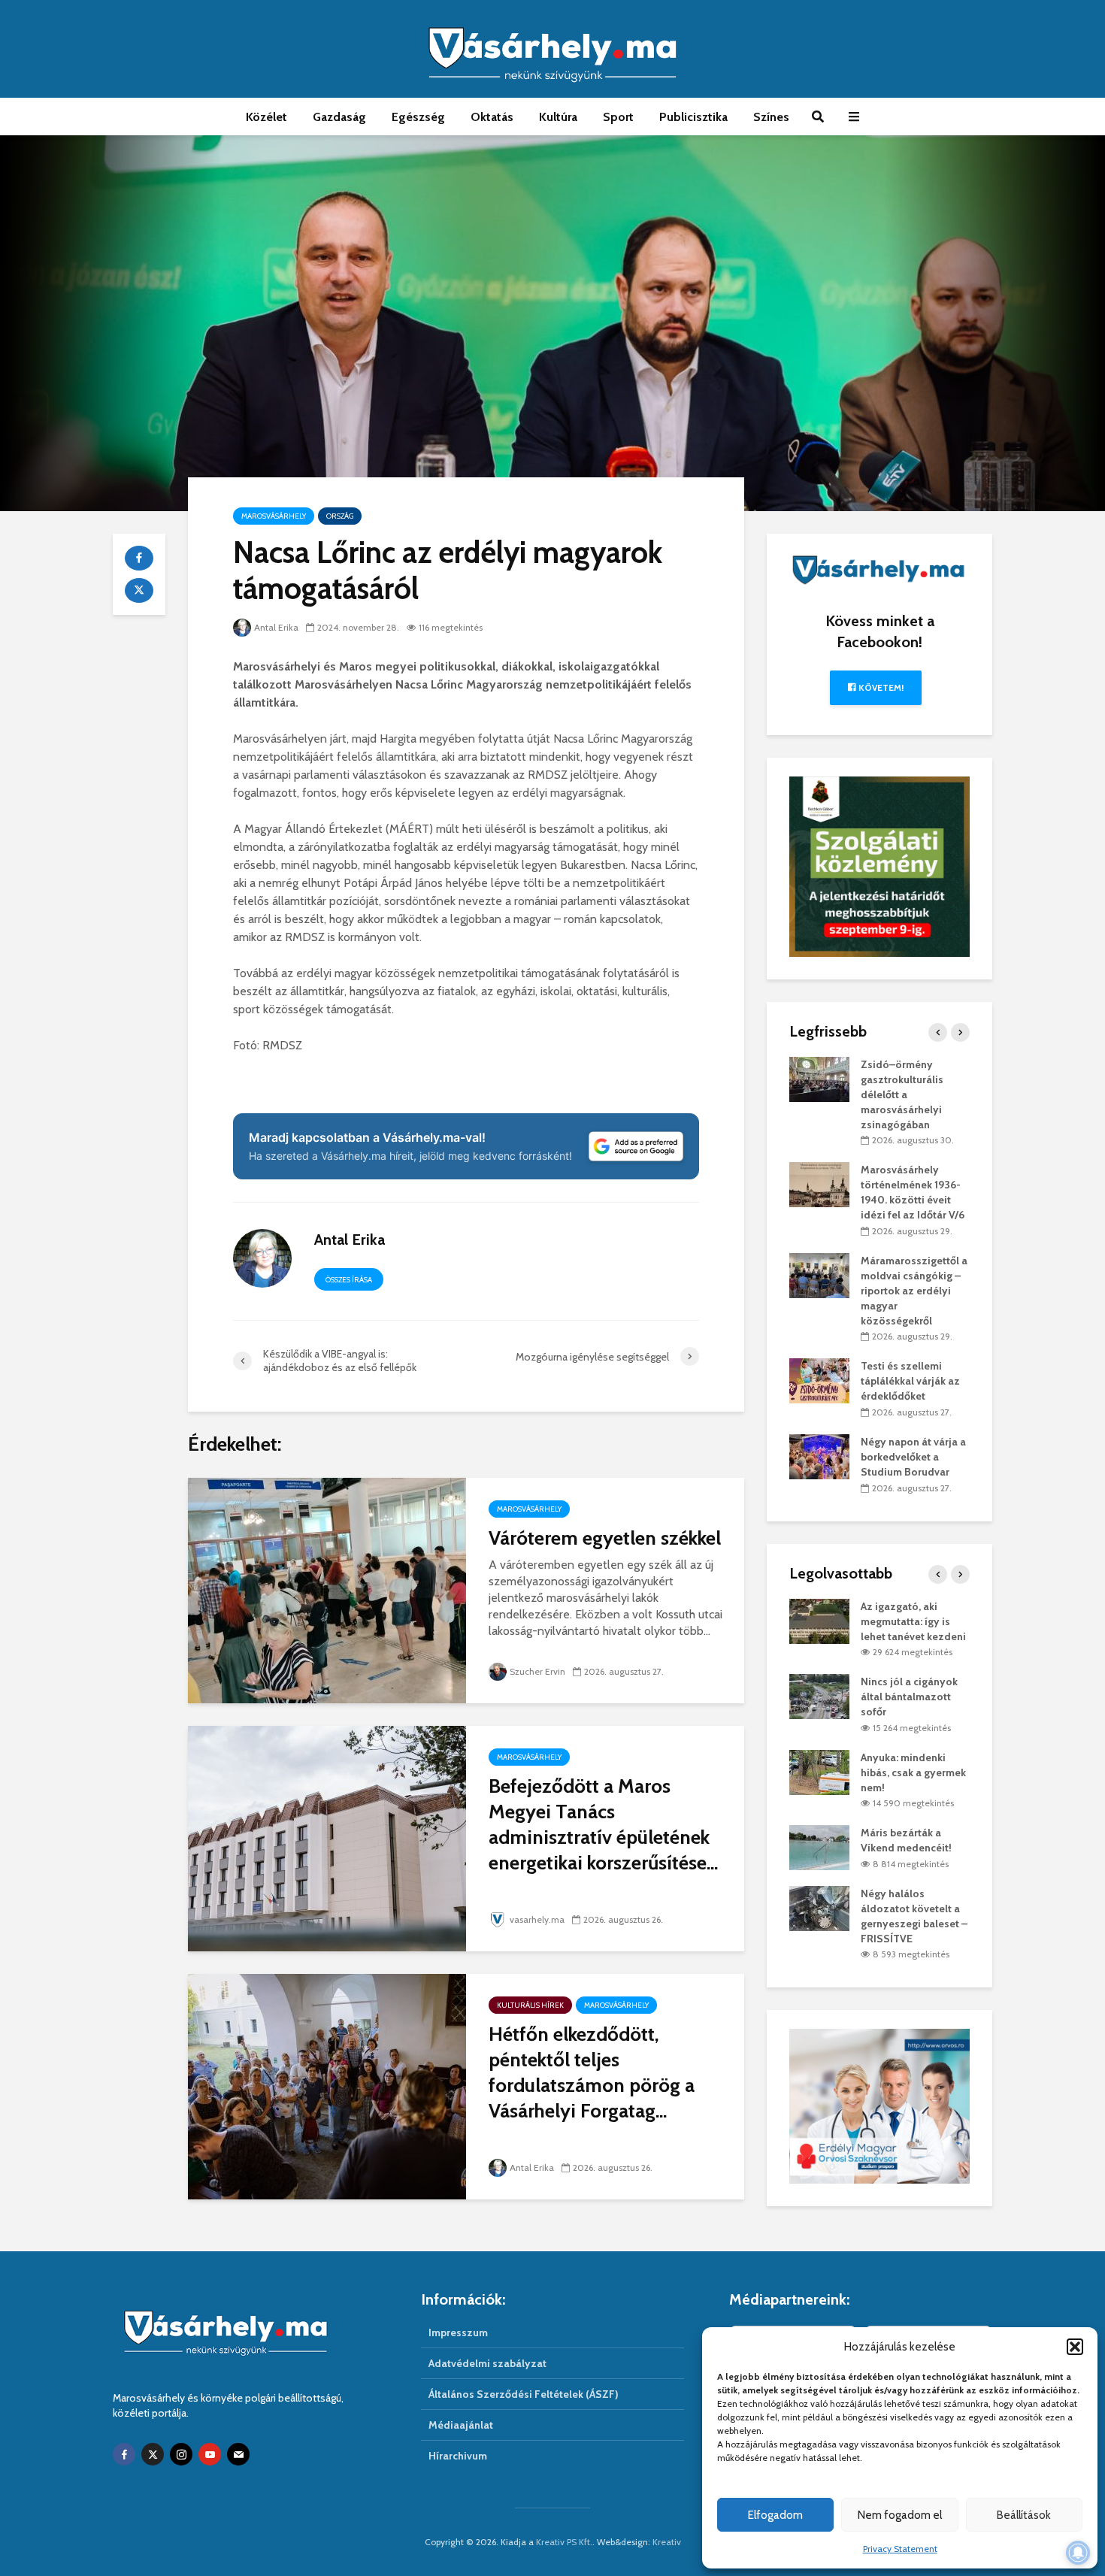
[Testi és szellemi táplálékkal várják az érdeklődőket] (819, 1380)
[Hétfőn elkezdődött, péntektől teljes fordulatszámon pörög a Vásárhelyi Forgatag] (327, 2086)
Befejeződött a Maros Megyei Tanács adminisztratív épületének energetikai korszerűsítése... (603, 1824)
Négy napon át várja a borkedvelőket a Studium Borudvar (913, 1457)
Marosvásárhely (274, 516)
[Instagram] (181, 2454)
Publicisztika (693, 117)
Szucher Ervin (537, 1671)
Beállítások (1024, 2515)
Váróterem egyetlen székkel (605, 1538)
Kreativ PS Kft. (564, 2542)
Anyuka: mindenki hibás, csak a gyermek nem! (913, 1772)
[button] (1075, 2347)
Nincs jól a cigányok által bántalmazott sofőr (909, 1697)
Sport (618, 117)
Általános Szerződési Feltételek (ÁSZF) (524, 2394)
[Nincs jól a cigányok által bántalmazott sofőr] (819, 1696)
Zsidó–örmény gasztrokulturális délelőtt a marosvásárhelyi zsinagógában (902, 1094)
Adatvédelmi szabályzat (487, 2363)
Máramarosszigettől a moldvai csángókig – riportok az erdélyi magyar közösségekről (914, 1291)
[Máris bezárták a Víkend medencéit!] (819, 1847)
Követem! (880, 687)
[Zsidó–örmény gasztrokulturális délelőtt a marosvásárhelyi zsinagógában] (819, 1078)
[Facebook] (124, 2454)
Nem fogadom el (900, 2515)
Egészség (418, 117)
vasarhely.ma (537, 1919)
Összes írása (349, 1280)
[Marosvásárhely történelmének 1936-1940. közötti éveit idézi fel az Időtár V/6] (819, 1184)
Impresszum (458, 2332)
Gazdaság (339, 117)
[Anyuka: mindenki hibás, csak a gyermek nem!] (819, 1771)
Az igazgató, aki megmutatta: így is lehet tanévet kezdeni (913, 1621)
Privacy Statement (900, 2549)
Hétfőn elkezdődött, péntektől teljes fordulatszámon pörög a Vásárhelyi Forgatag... (592, 2072)
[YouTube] (210, 2454)
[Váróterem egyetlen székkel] (327, 1589)
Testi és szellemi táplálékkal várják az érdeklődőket (910, 1381)
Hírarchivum (458, 2456)
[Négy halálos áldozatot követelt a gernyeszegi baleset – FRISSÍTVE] (819, 1907)
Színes (771, 117)
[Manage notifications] (1078, 2553)
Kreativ (667, 2542)
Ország (340, 516)
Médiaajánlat (461, 2425)
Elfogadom (775, 2515)
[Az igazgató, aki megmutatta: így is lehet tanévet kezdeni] (819, 1620)
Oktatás (492, 117)
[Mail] (238, 2454)
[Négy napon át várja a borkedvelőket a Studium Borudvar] (819, 1455)
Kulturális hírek (530, 2005)
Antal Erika (276, 627)
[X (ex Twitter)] (153, 2454)
